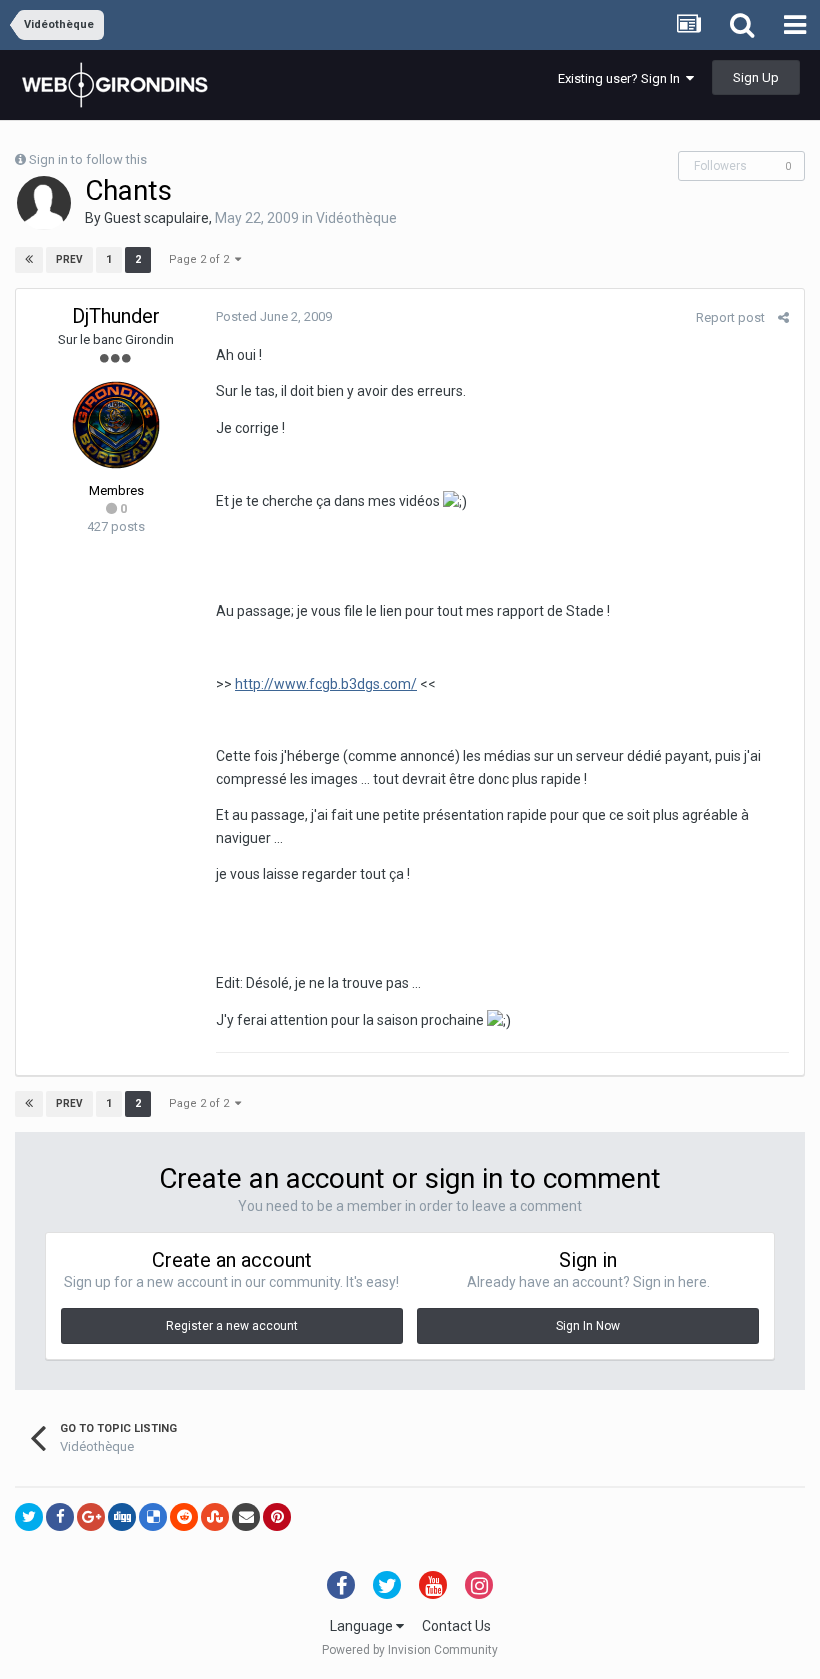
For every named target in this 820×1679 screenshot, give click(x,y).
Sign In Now (588, 1326)
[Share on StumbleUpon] (215, 1517)
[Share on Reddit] (184, 1517)
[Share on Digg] (122, 1517)
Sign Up (756, 77)
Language (363, 1626)
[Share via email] (246, 1517)
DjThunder (116, 316)
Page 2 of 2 (202, 259)
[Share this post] (783, 317)
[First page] (29, 260)
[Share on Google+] (91, 1517)
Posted (274, 316)
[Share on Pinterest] (277, 1517)
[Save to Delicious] (153, 1517)
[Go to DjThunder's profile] (116, 425)
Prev (69, 259)
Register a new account (232, 1326)
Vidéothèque (356, 218)
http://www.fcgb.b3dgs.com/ (326, 684)
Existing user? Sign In (622, 78)
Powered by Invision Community (410, 1650)
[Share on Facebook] (60, 1517)
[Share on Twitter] (29, 1517)
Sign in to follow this (88, 159)
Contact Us (456, 1626)
